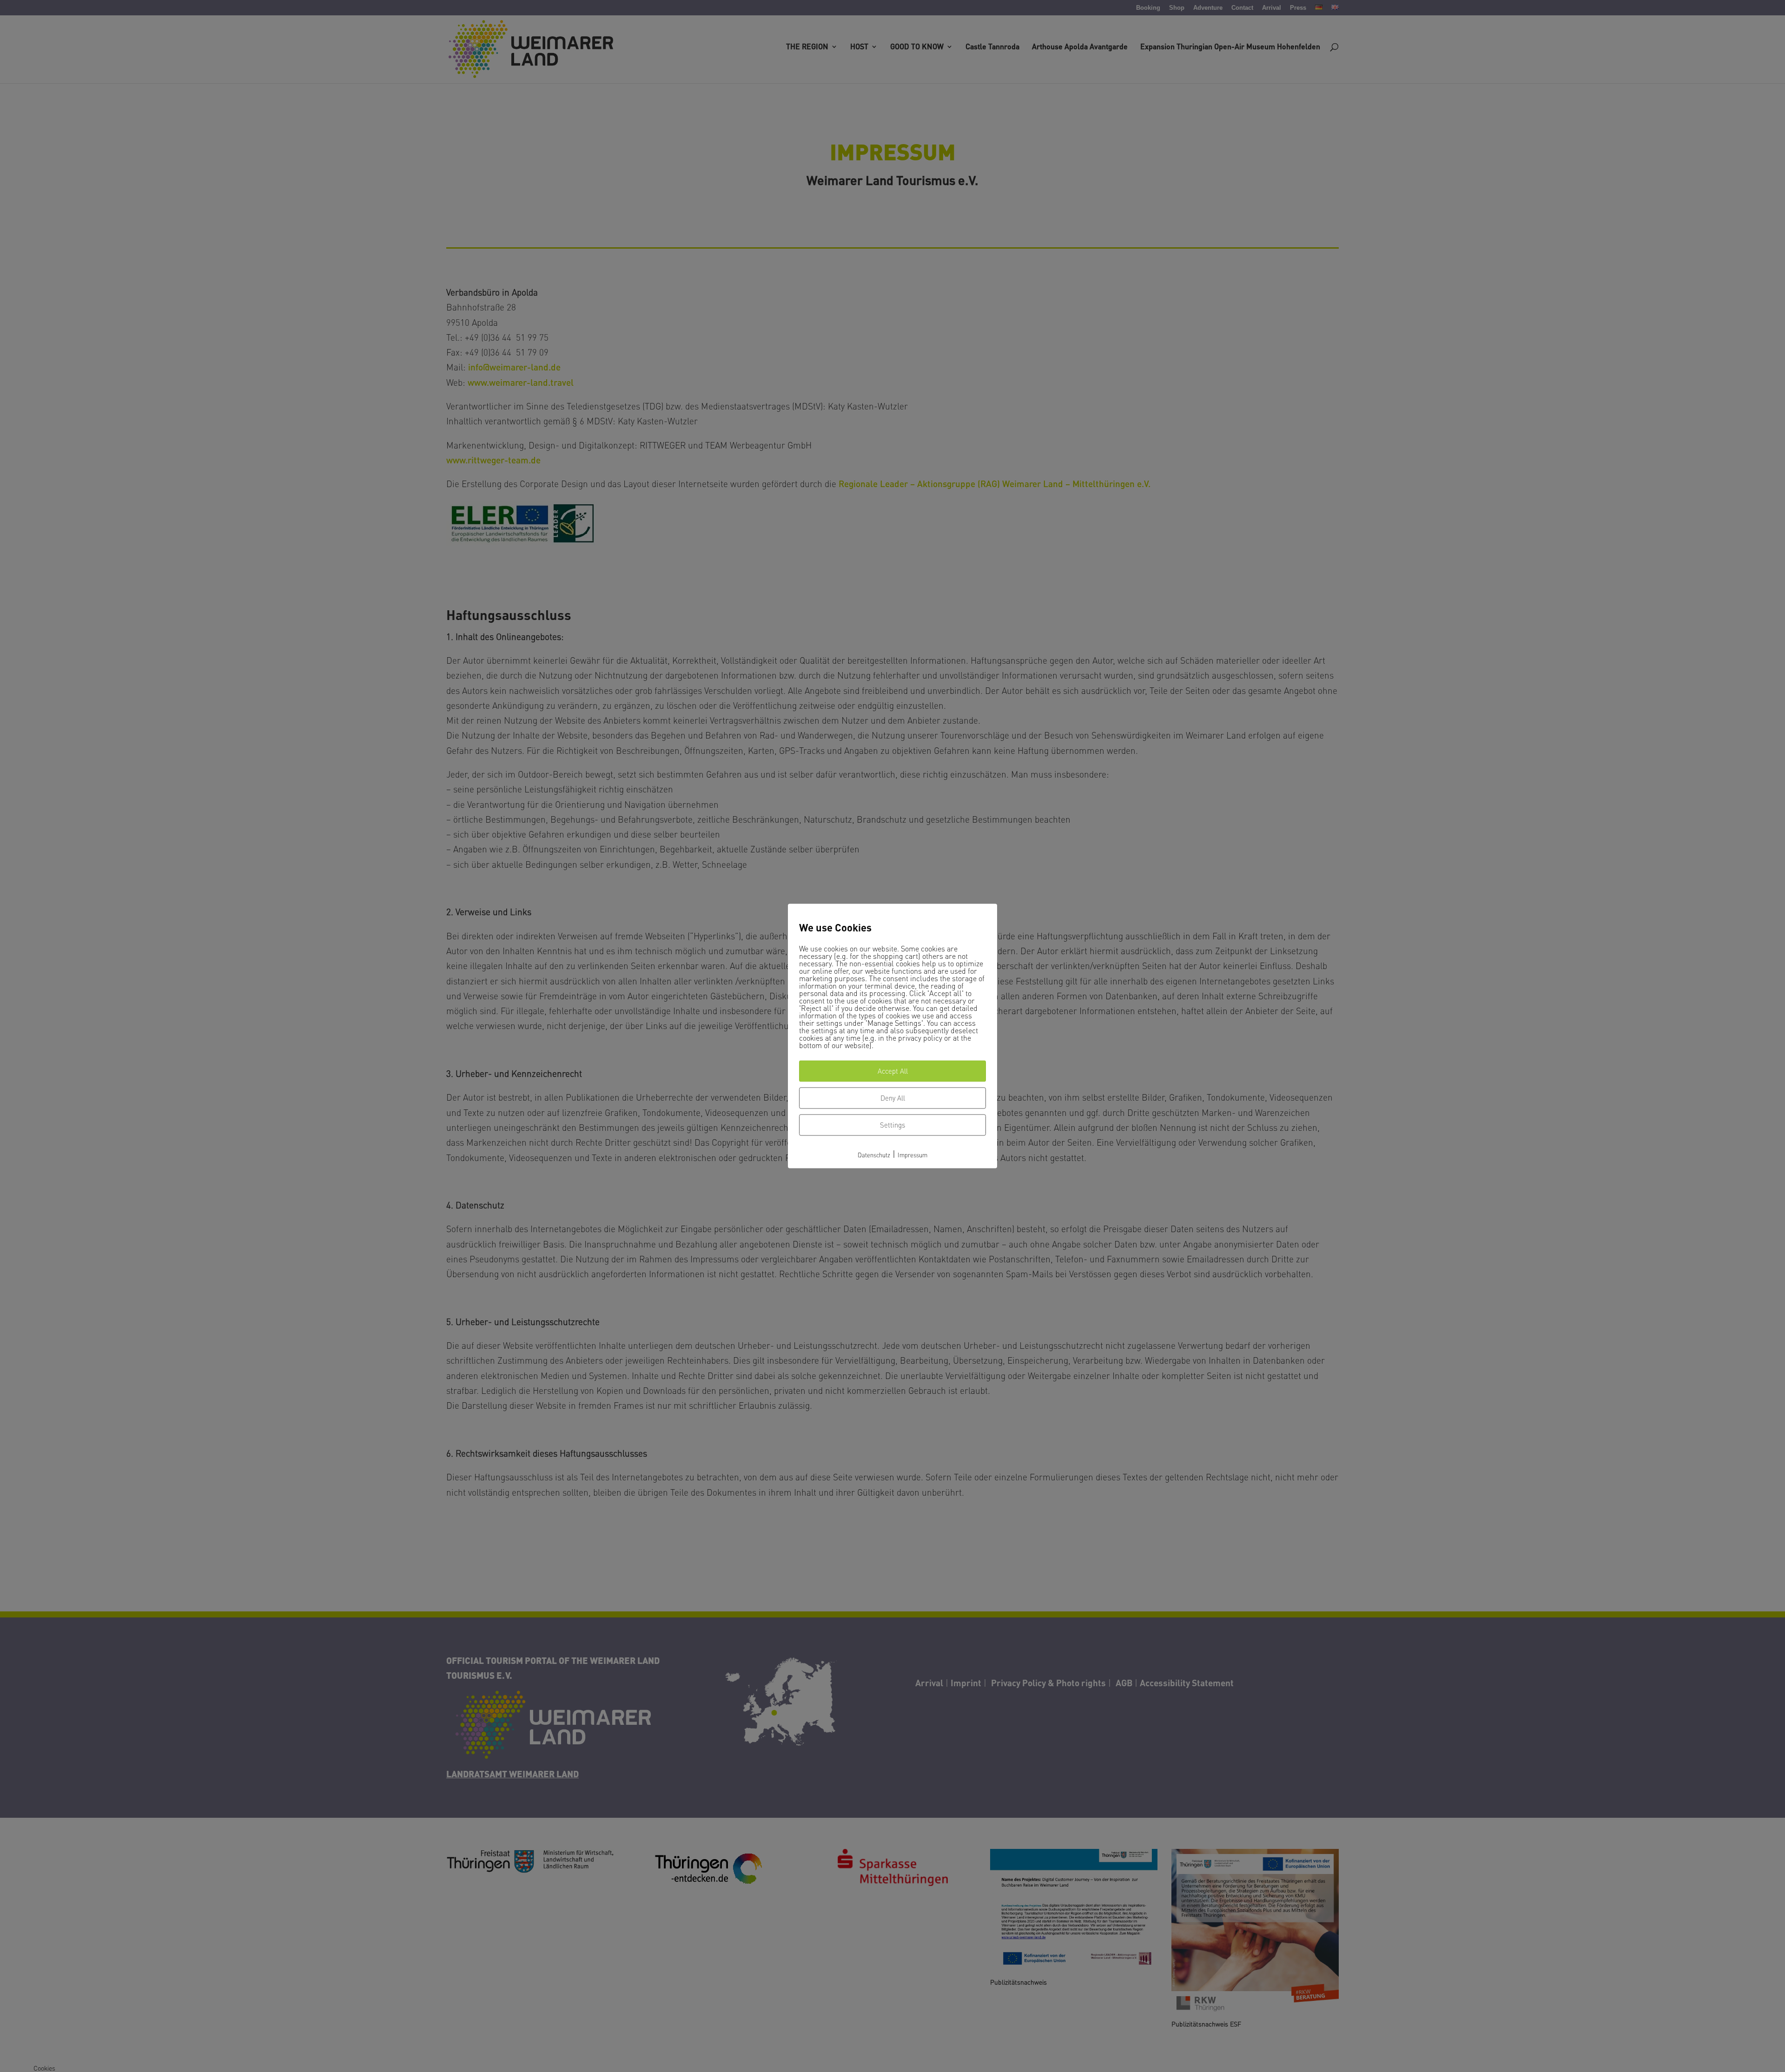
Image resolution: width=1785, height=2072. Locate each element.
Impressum (912, 1155)
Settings (892, 1125)
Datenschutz (874, 1155)
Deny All (893, 1098)
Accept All (893, 1071)
